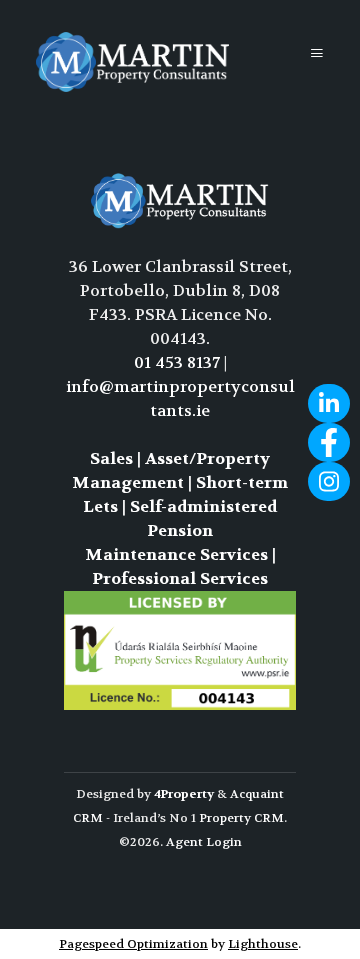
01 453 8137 (177, 362)
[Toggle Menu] (317, 53)
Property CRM (241, 818)
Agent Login (204, 842)
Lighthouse (263, 944)
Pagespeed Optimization (133, 944)
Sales (111, 458)
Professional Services (180, 578)
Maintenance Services (176, 554)
